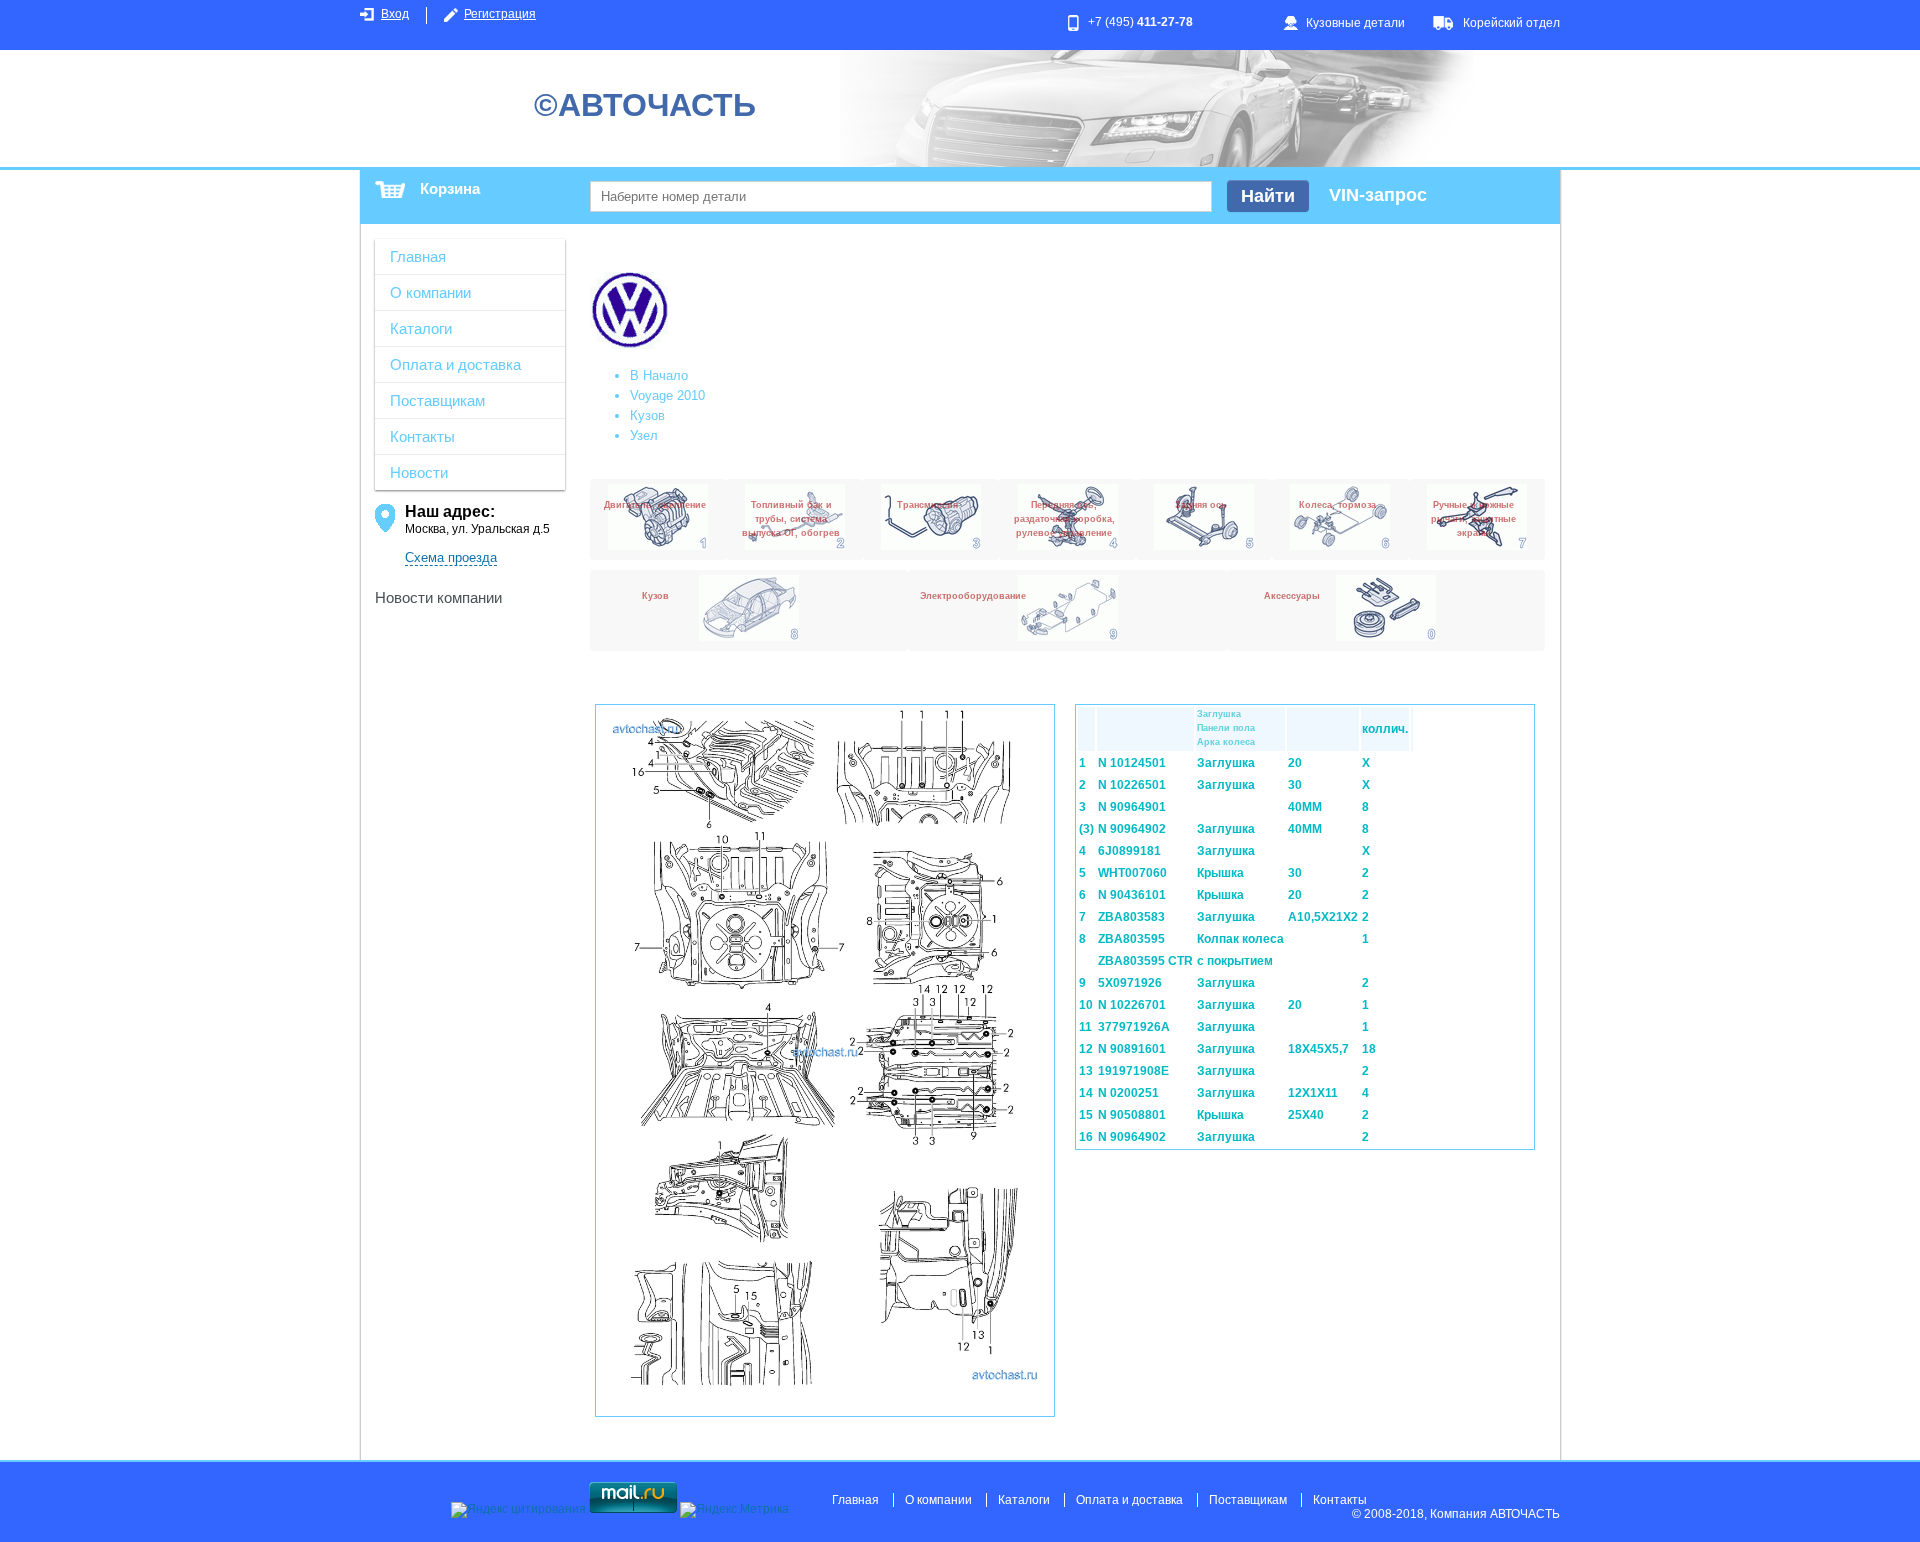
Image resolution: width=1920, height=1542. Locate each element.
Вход (395, 14)
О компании (430, 292)
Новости (419, 472)
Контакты (422, 436)
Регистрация (500, 14)
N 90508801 (1132, 1115)
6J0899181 (1129, 851)
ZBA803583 (1131, 917)
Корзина (450, 188)
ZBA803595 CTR (1145, 961)
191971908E (1133, 1071)
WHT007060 (1132, 873)
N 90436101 (1132, 895)
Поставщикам (437, 400)
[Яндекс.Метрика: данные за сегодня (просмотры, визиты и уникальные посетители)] (734, 1510)
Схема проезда (451, 557)
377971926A (1134, 1027)
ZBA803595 (1131, 939)
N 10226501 (1132, 785)
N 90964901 (1132, 807)
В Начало (659, 375)
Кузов (647, 415)
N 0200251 (1128, 1093)
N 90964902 (1132, 829)
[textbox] (901, 196)
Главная (418, 256)
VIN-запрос (1378, 195)
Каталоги (421, 328)
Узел (644, 435)
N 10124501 (1132, 763)
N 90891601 (1132, 1049)
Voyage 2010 (667, 395)
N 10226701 (1132, 1005)
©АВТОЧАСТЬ (645, 105)
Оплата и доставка (455, 364)
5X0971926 (1130, 983)
